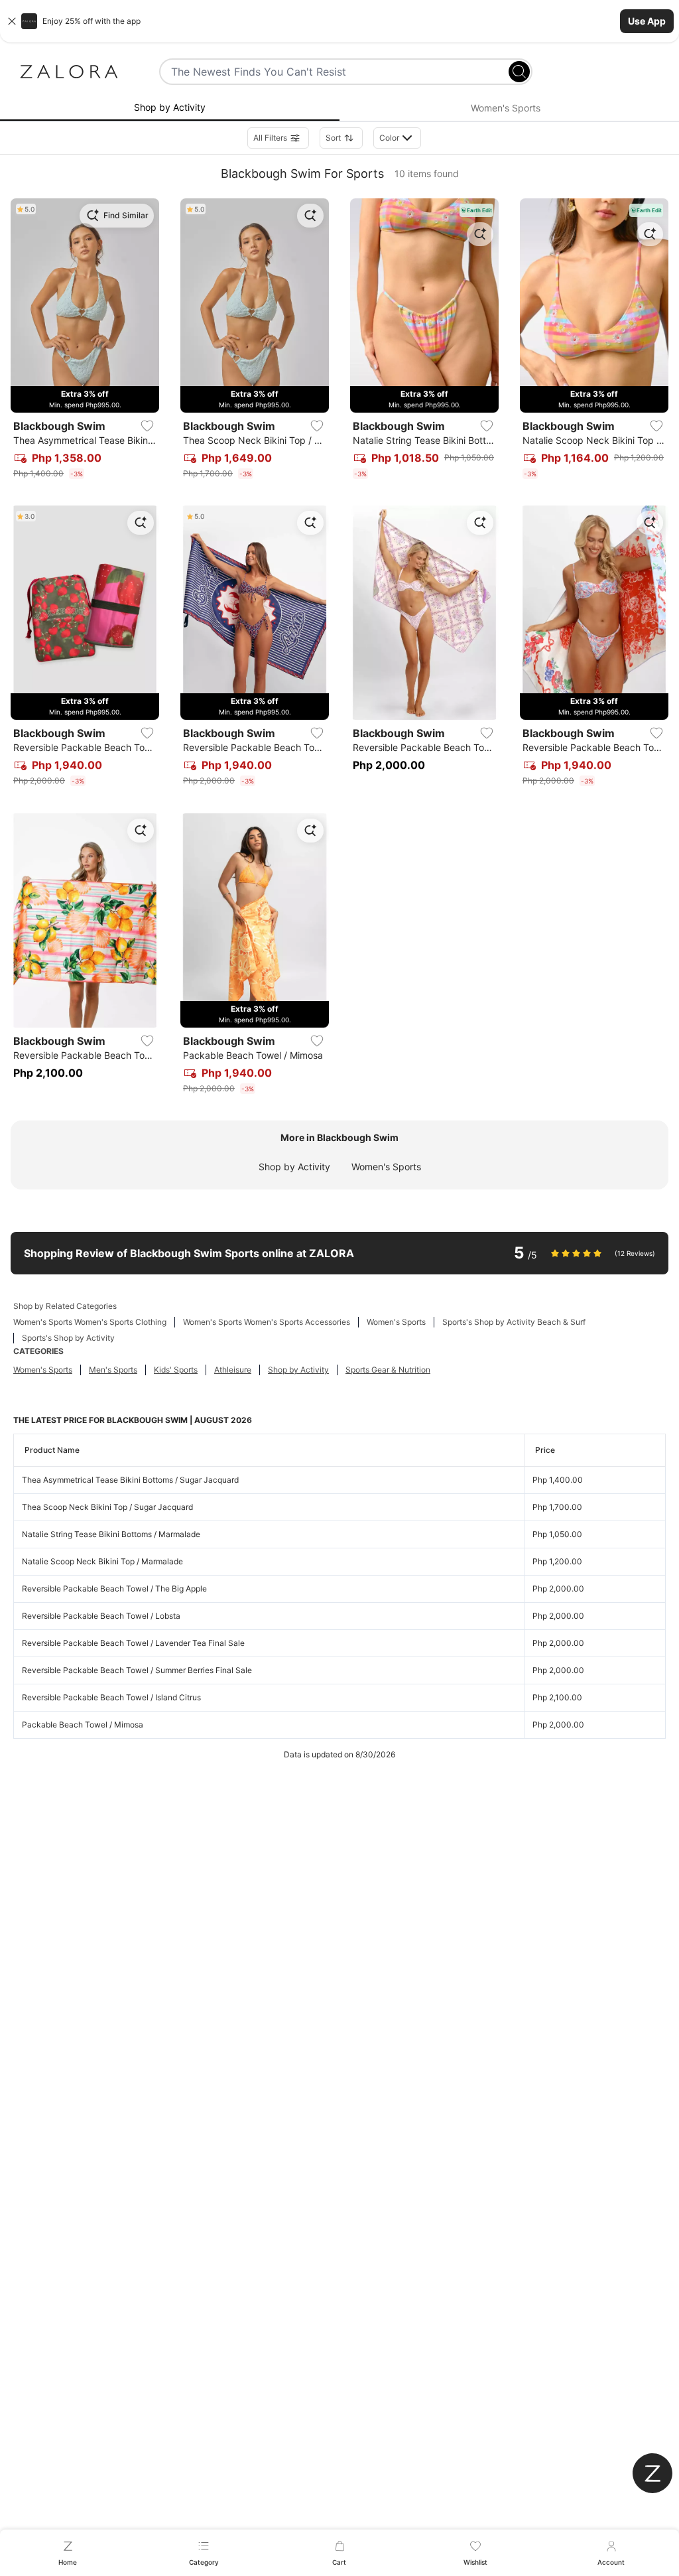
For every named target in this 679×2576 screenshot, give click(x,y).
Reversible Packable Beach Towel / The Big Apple (114, 1589)
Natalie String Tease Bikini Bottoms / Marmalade (111, 1534)
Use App (647, 21)
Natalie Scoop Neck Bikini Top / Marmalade (102, 1561)
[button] (339, 21)
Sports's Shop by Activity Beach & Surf (514, 1322)
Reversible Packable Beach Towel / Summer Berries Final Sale (137, 1670)
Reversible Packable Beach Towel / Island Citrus (111, 1697)
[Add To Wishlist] (147, 426)
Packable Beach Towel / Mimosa (83, 1725)
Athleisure (233, 1370)
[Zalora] (69, 72)
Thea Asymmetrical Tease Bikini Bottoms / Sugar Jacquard (130, 1480)
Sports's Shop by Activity (68, 1338)
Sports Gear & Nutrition (388, 1370)
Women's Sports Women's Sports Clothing (90, 1322)
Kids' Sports (176, 1370)
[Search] (519, 72)
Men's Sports (113, 1370)
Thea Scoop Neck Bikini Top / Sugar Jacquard (107, 1507)
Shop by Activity (294, 1167)
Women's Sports (386, 1167)
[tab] (170, 108)
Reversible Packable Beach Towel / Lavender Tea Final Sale (133, 1643)
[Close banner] (12, 21)
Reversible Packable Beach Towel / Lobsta (101, 1616)
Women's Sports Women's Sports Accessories (267, 1322)
